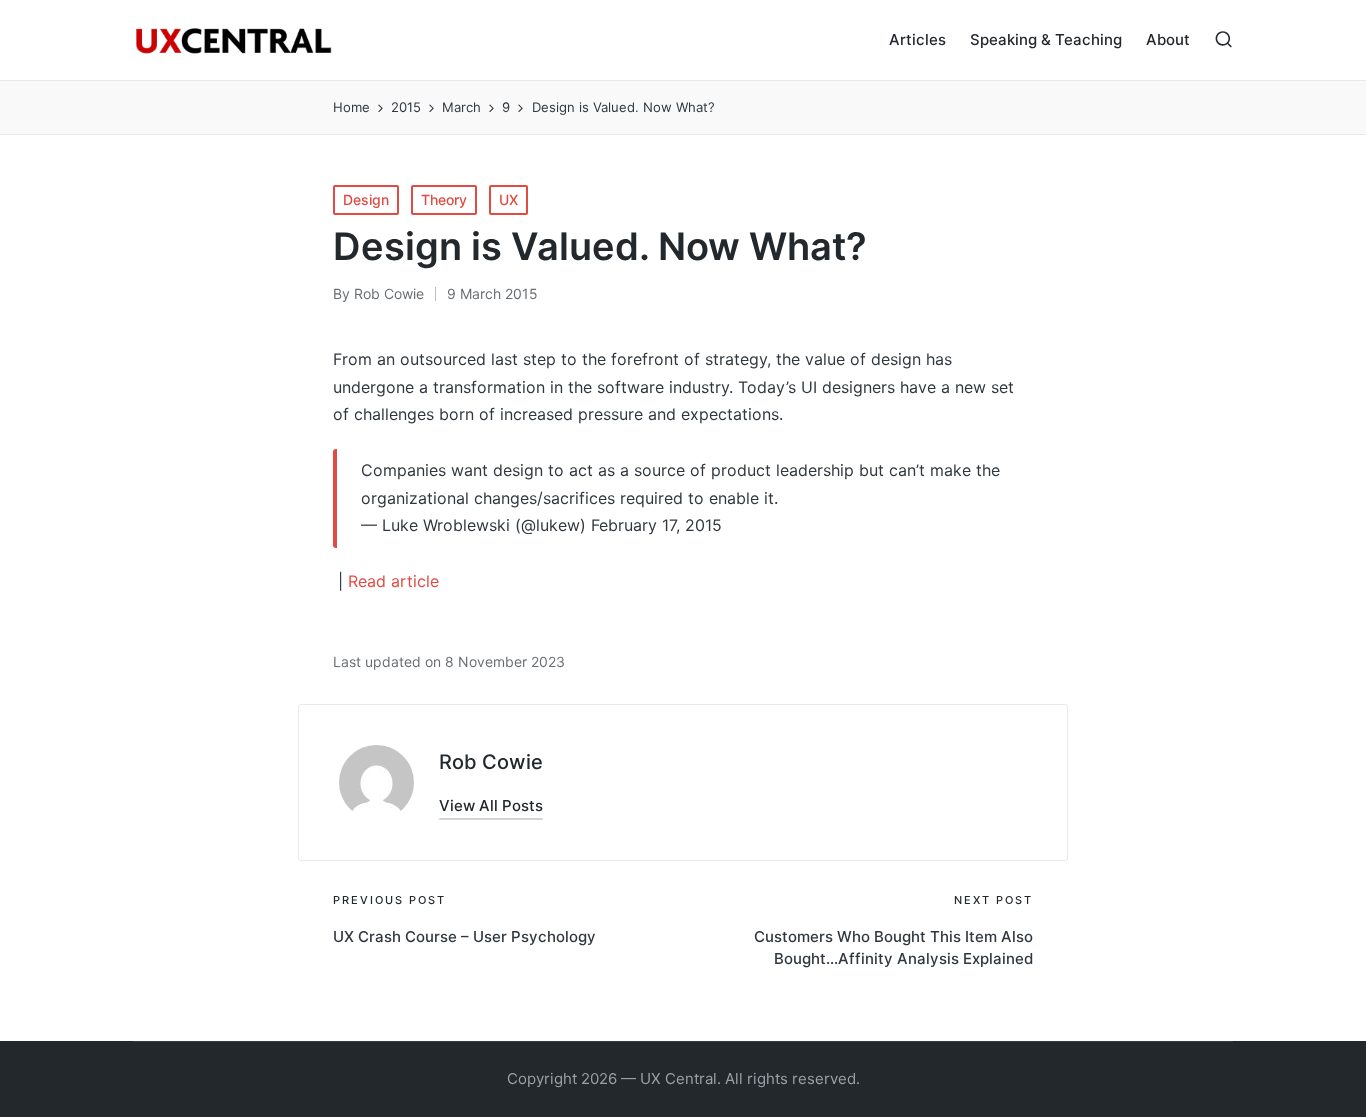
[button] (491, 805)
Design (366, 199)
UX (508, 199)
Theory (444, 199)
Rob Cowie (491, 762)
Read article (393, 581)
